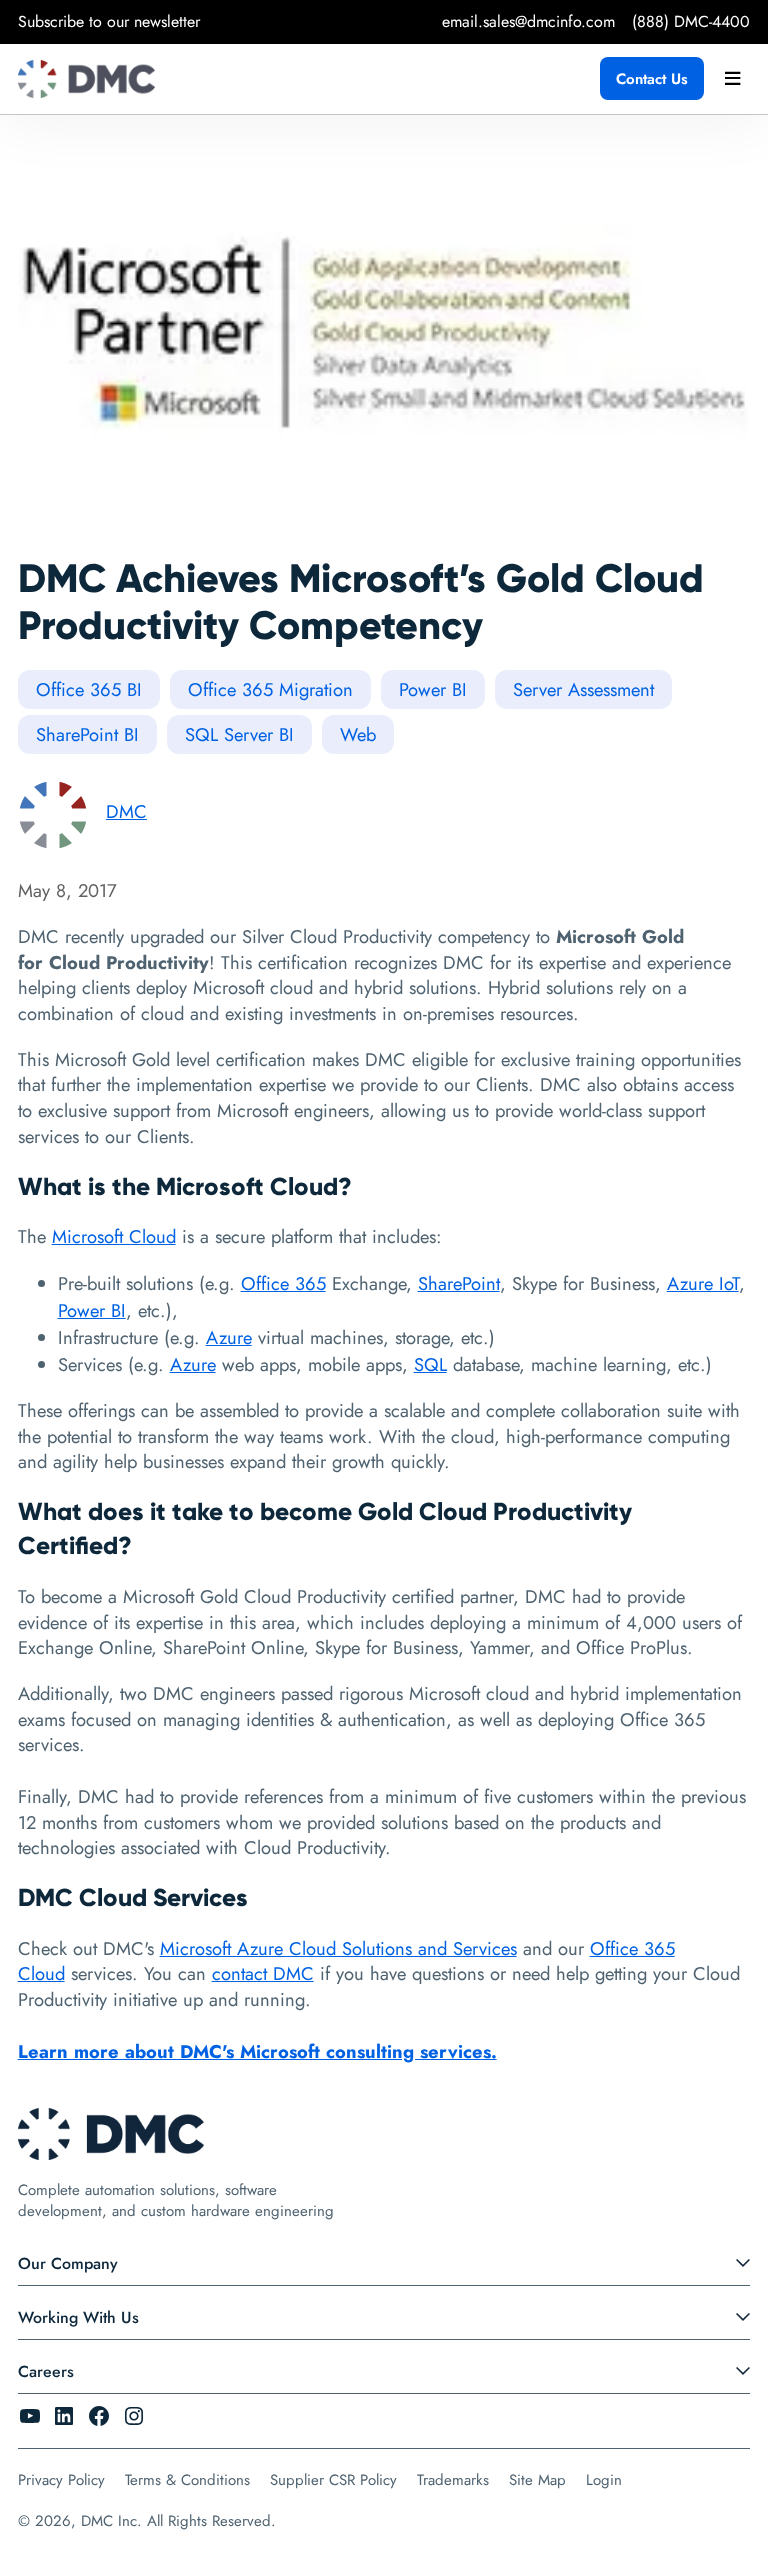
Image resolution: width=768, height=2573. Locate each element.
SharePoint (459, 1283)
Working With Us (78, 2317)
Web (358, 734)
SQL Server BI (239, 734)
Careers (46, 2371)
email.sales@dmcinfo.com (528, 21)
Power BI (433, 689)
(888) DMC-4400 (691, 21)
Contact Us (652, 79)
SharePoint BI (87, 734)
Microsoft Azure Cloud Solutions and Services (338, 1948)
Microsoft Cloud (114, 1236)
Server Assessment (583, 689)
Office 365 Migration (270, 689)
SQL (430, 1364)
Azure (229, 1337)
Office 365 (283, 1283)
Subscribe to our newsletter (109, 21)
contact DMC (263, 1973)
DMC (126, 811)
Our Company (68, 2263)
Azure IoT (703, 1283)
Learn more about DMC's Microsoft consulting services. (257, 2051)
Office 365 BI (89, 689)
